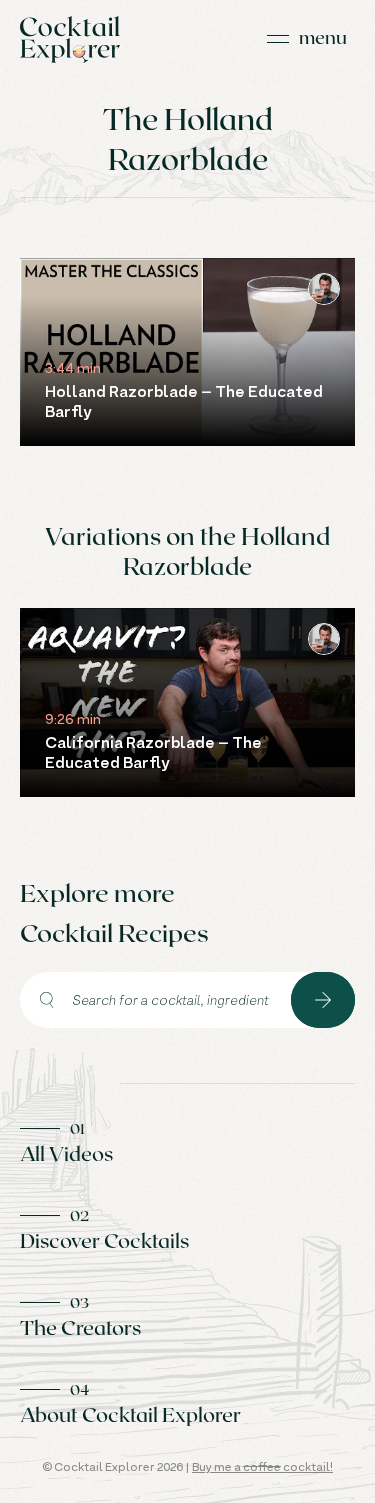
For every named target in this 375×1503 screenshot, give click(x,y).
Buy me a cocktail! (262, 1466)
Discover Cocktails (104, 1240)
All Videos (66, 1153)
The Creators (80, 1327)
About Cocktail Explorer (130, 1414)
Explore (323, 1000)
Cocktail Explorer (70, 39)
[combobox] (155, 1000)
